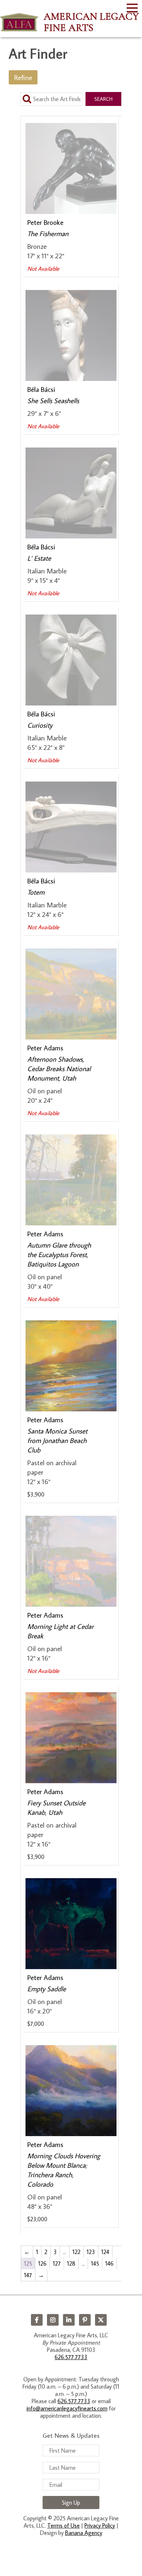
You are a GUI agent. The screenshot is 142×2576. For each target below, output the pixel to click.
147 (28, 2275)
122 (76, 2252)
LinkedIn (69, 2320)
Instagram (53, 2320)
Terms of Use (64, 2525)
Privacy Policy (100, 2525)
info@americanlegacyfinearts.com (67, 2408)
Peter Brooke (45, 222)
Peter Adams (45, 1048)
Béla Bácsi (41, 389)
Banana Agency (84, 2533)
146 (109, 2263)
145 (95, 2263)
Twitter (101, 2320)
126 (42, 2263)
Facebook (37, 2320)
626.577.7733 (71, 2357)
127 (57, 2263)
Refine (23, 77)
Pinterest (85, 2320)
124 (105, 2252)
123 (91, 2252)
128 (71, 2263)
